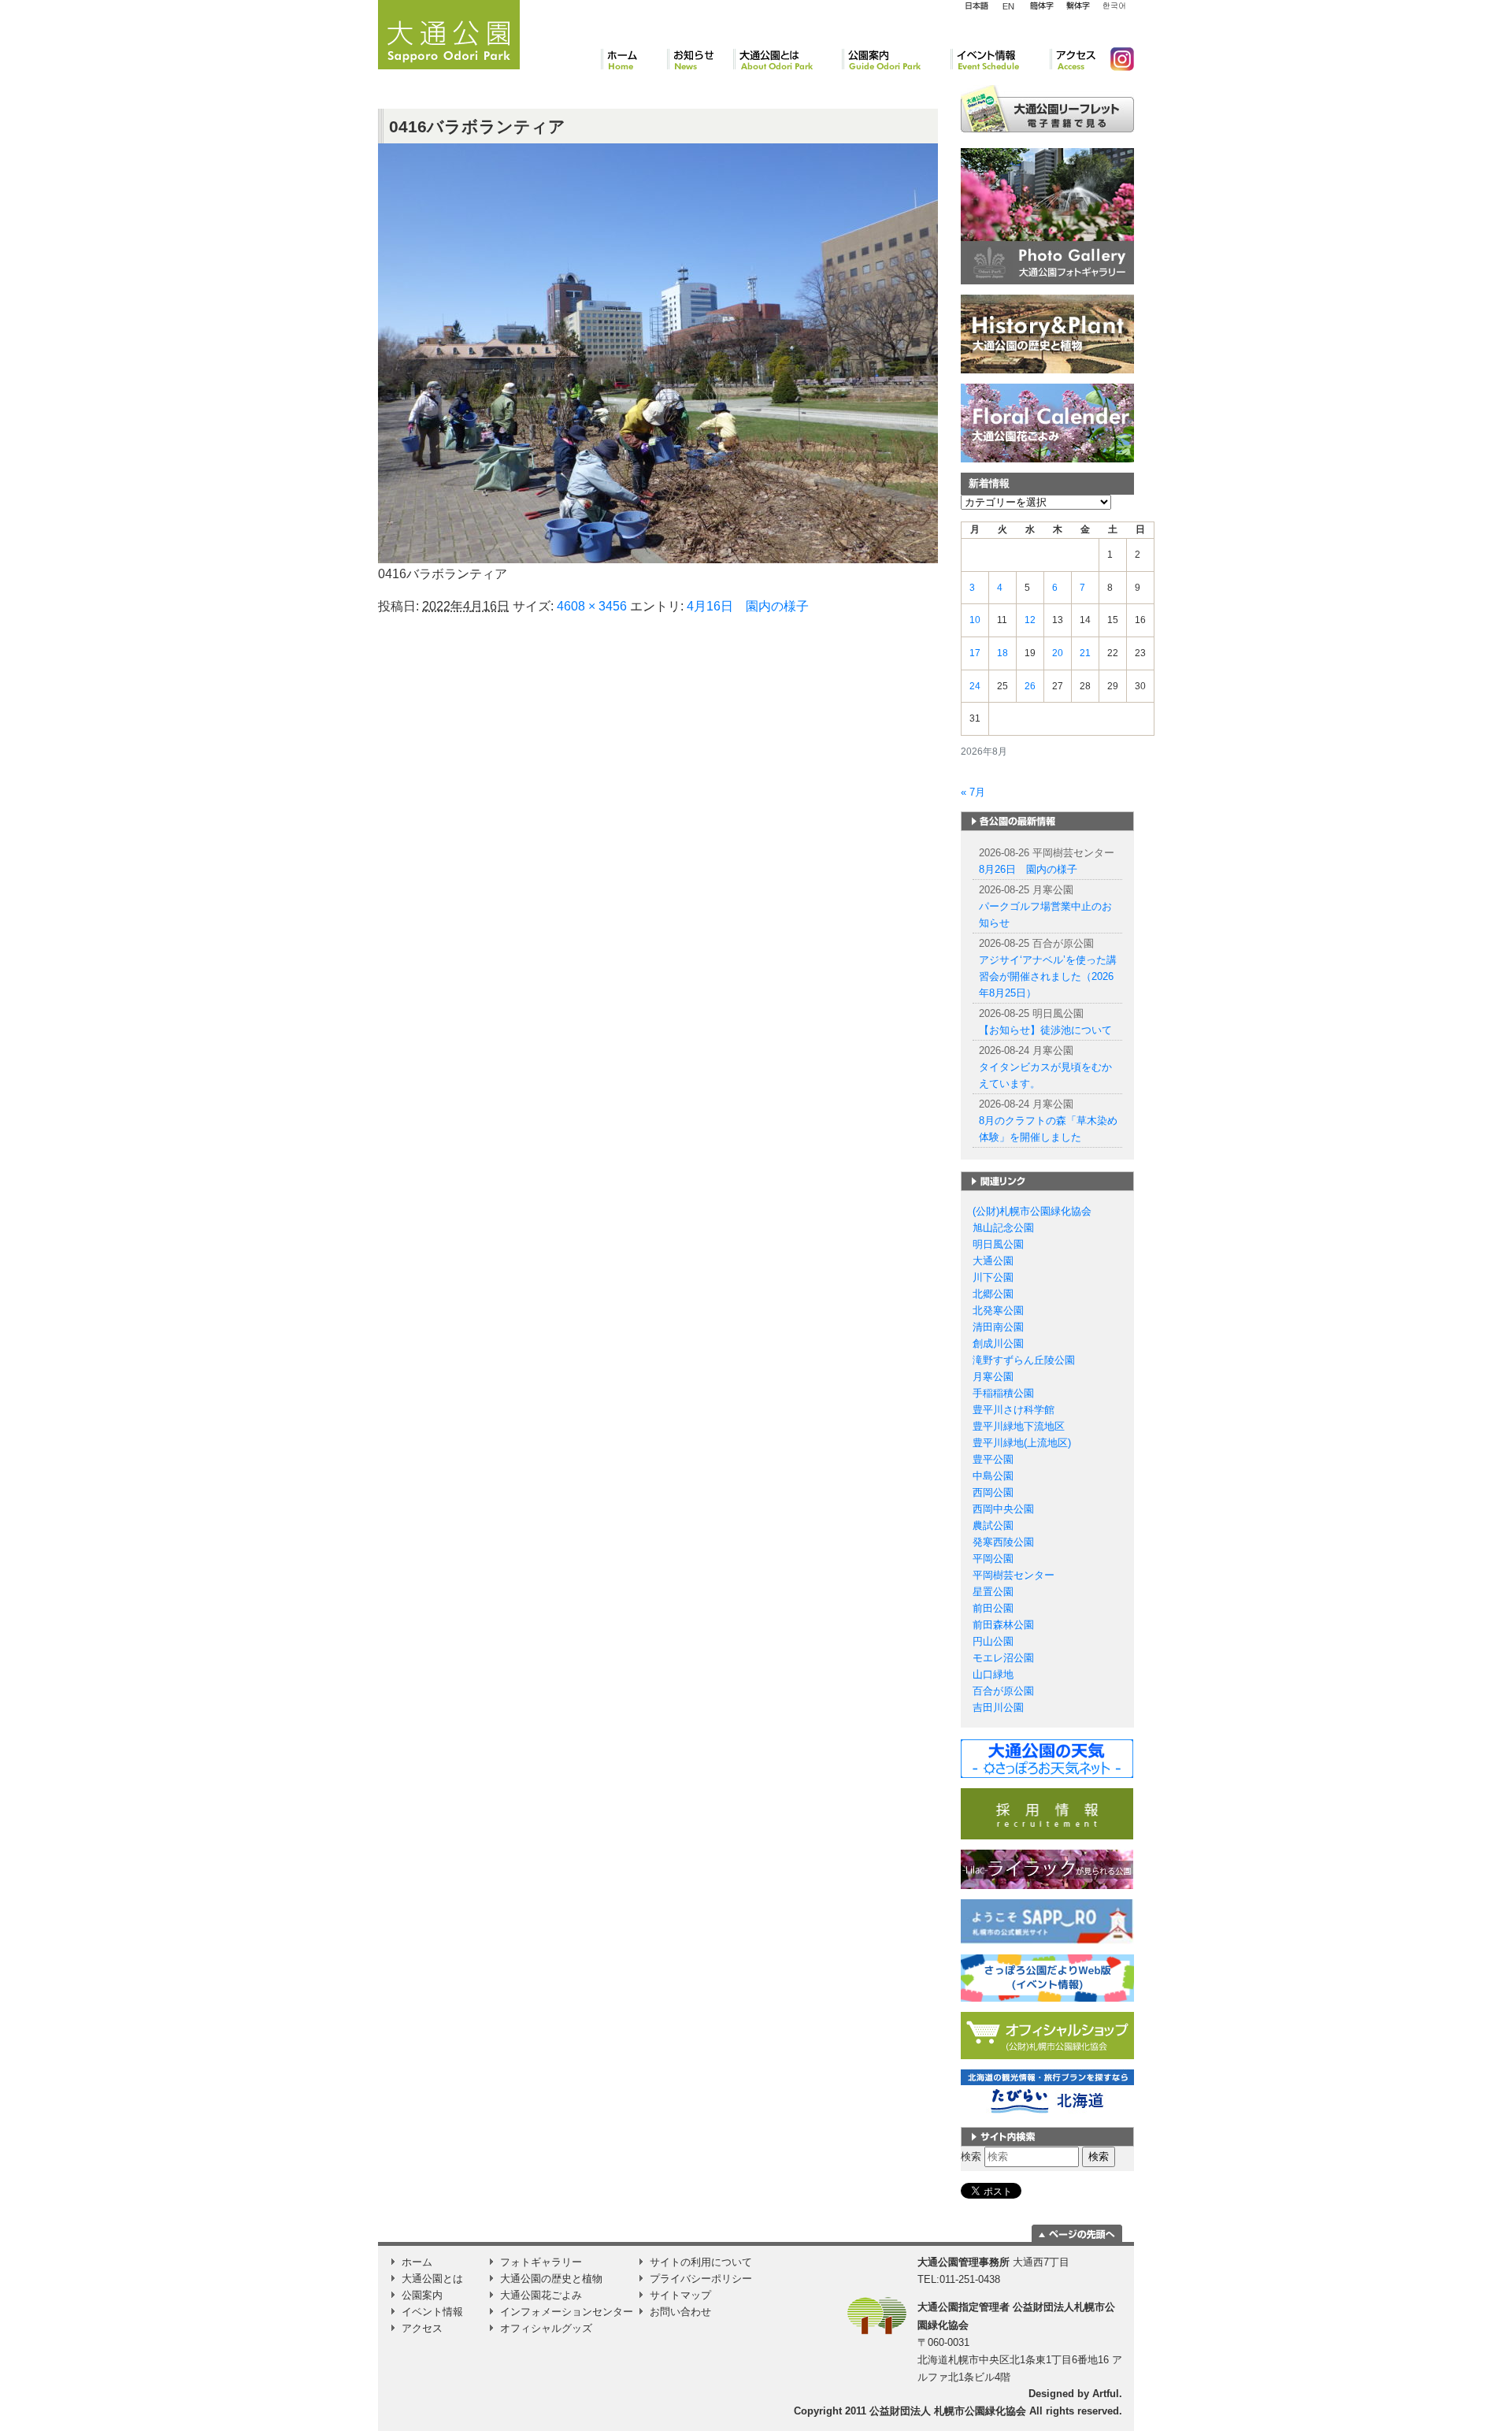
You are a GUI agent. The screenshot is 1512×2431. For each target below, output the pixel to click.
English (1009, 6)
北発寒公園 (998, 1310)
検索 (971, 2156)
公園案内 (896, 59)
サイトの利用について (701, 2262)
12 (1030, 620)
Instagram (1116, 59)
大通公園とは (787, 59)
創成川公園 (998, 1344)
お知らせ (700, 59)
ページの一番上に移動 (1077, 2233)
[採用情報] (1047, 1813)
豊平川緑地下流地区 (1019, 1426)
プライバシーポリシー (701, 2279)
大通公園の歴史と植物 (551, 2279)
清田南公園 (998, 1327)
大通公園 (993, 1261)
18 (1002, 653)
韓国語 (1114, 6)
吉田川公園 (998, 1707)
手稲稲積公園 (1003, 1393)
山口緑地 (993, 1674)
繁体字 (1078, 6)
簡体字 (1041, 6)
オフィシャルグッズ (546, 2328)
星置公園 (993, 1592)
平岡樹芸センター (1014, 1575)
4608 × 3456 (592, 606)
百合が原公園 (1003, 1691)
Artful (1106, 2394)
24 (975, 686)
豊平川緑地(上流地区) (1022, 1443)
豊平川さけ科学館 (1014, 1410)
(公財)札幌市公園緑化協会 (1032, 1211)
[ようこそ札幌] (1047, 1921)
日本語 (976, 6)
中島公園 (993, 1476)
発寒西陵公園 (1003, 1542)
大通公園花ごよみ (541, 2295)
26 (1030, 686)
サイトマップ (680, 2295)
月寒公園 (993, 1377)
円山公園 (993, 1641)
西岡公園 (993, 1492)
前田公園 (993, 1608)
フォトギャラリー (541, 2262)
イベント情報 (1000, 59)
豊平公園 (993, 1459)
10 (975, 620)
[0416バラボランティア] (658, 353)
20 (1058, 653)
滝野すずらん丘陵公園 (1024, 1360)
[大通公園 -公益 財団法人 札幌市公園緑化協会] (449, 32)
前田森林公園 (1003, 1625)
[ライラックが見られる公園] (1047, 1869)
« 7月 (973, 792)
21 (1085, 653)
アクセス (1074, 59)
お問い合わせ (680, 2312)
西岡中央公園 (1003, 1509)
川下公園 (993, 1277)
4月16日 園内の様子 (748, 606)
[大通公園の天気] (1047, 1758)
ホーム (634, 59)
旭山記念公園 (1003, 1228)
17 (975, 653)
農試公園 (993, 1525)
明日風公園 (998, 1244)
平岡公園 (993, 1559)
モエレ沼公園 (1003, 1658)
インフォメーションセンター (567, 2312)
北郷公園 (993, 1294)
